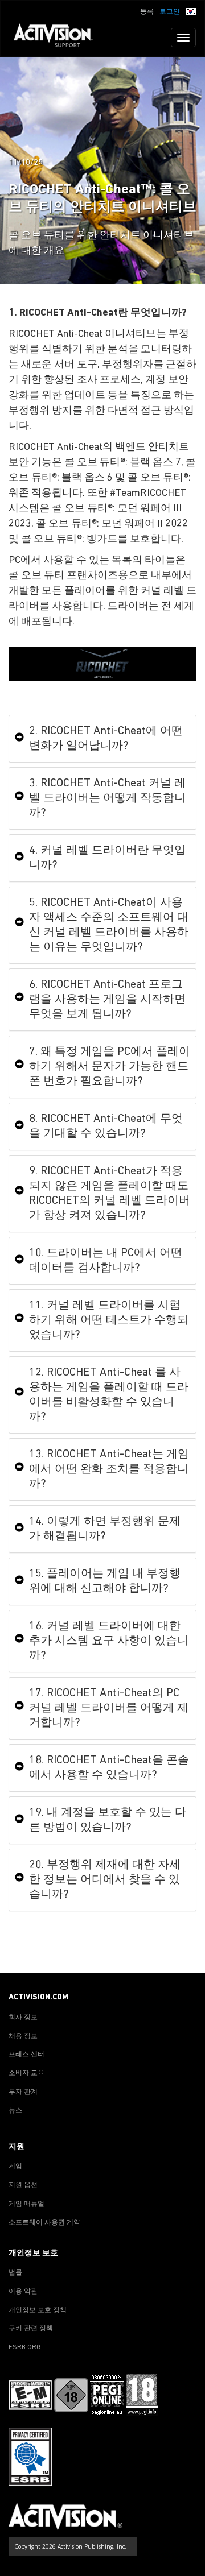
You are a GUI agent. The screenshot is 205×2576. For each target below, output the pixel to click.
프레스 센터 (26, 2055)
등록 (147, 12)
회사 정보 (23, 2018)
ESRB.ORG (25, 2347)
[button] (191, 11)
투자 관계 (23, 2092)
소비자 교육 (26, 2073)
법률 (15, 2273)
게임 (15, 2167)
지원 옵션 (23, 2185)
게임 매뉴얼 (26, 2204)
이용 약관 (23, 2292)
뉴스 (15, 2111)
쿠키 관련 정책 (31, 2329)
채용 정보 (23, 2036)
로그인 (170, 12)
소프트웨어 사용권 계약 (44, 2223)
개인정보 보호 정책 (38, 2310)
